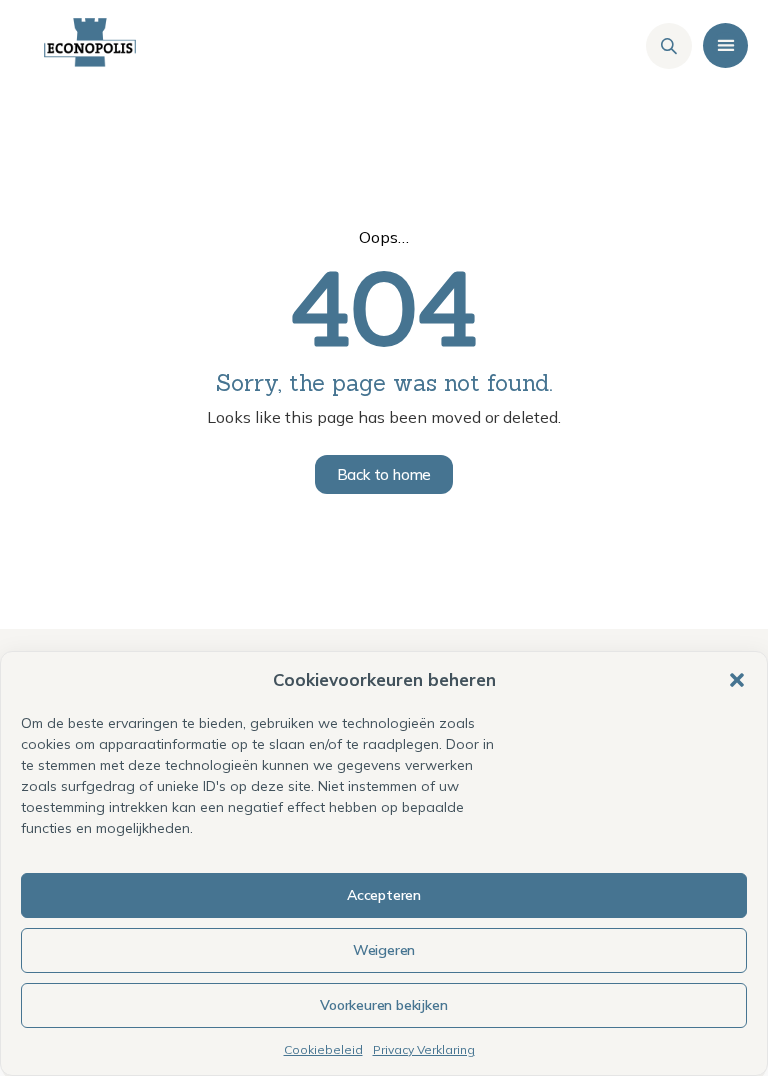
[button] (737, 680)
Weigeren (384, 950)
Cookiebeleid (323, 1049)
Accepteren (384, 895)
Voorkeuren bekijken (383, 1005)
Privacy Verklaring (424, 1049)
